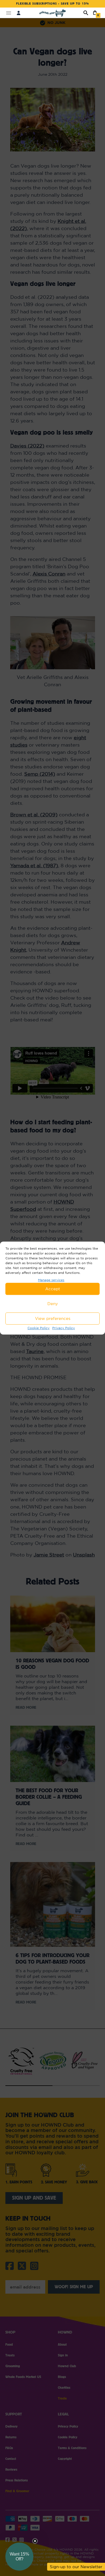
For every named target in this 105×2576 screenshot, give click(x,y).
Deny (53, 1304)
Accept (53, 1289)
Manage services (51, 1280)
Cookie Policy (38, 1328)
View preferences (53, 1318)
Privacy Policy (64, 1328)
